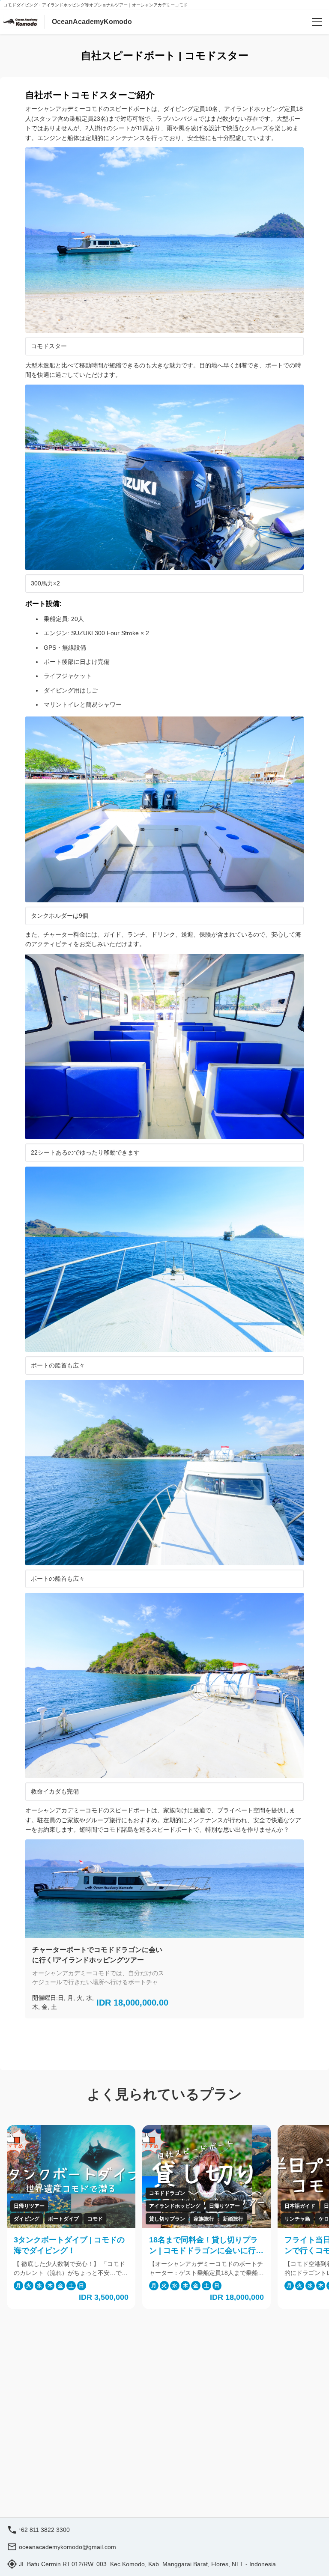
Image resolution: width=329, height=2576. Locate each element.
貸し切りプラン (83, 2219)
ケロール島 (248, 2219)
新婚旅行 (149, 2219)
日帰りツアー (141, 2206)
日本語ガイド (216, 2206)
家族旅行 (120, 2219)
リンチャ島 (213, 2219)
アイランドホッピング (91, 2206)
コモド (11, 2219)
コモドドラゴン (83, 2193)
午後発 (277, 2219)
